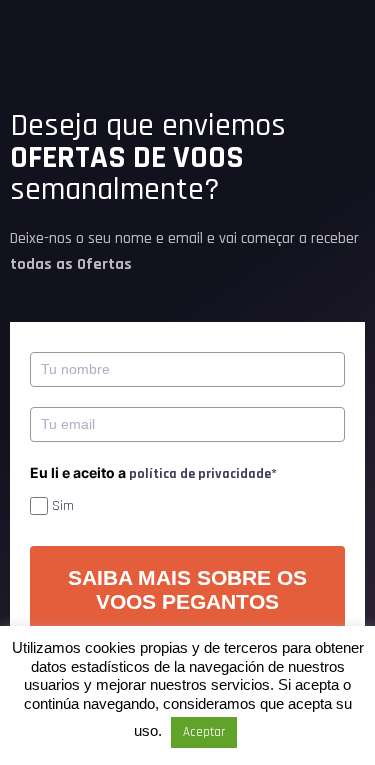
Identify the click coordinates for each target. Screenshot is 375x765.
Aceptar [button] (204, 732)
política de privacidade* (203, 474)
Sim (63, 506)
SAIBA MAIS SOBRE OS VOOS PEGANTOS (187, 589)
